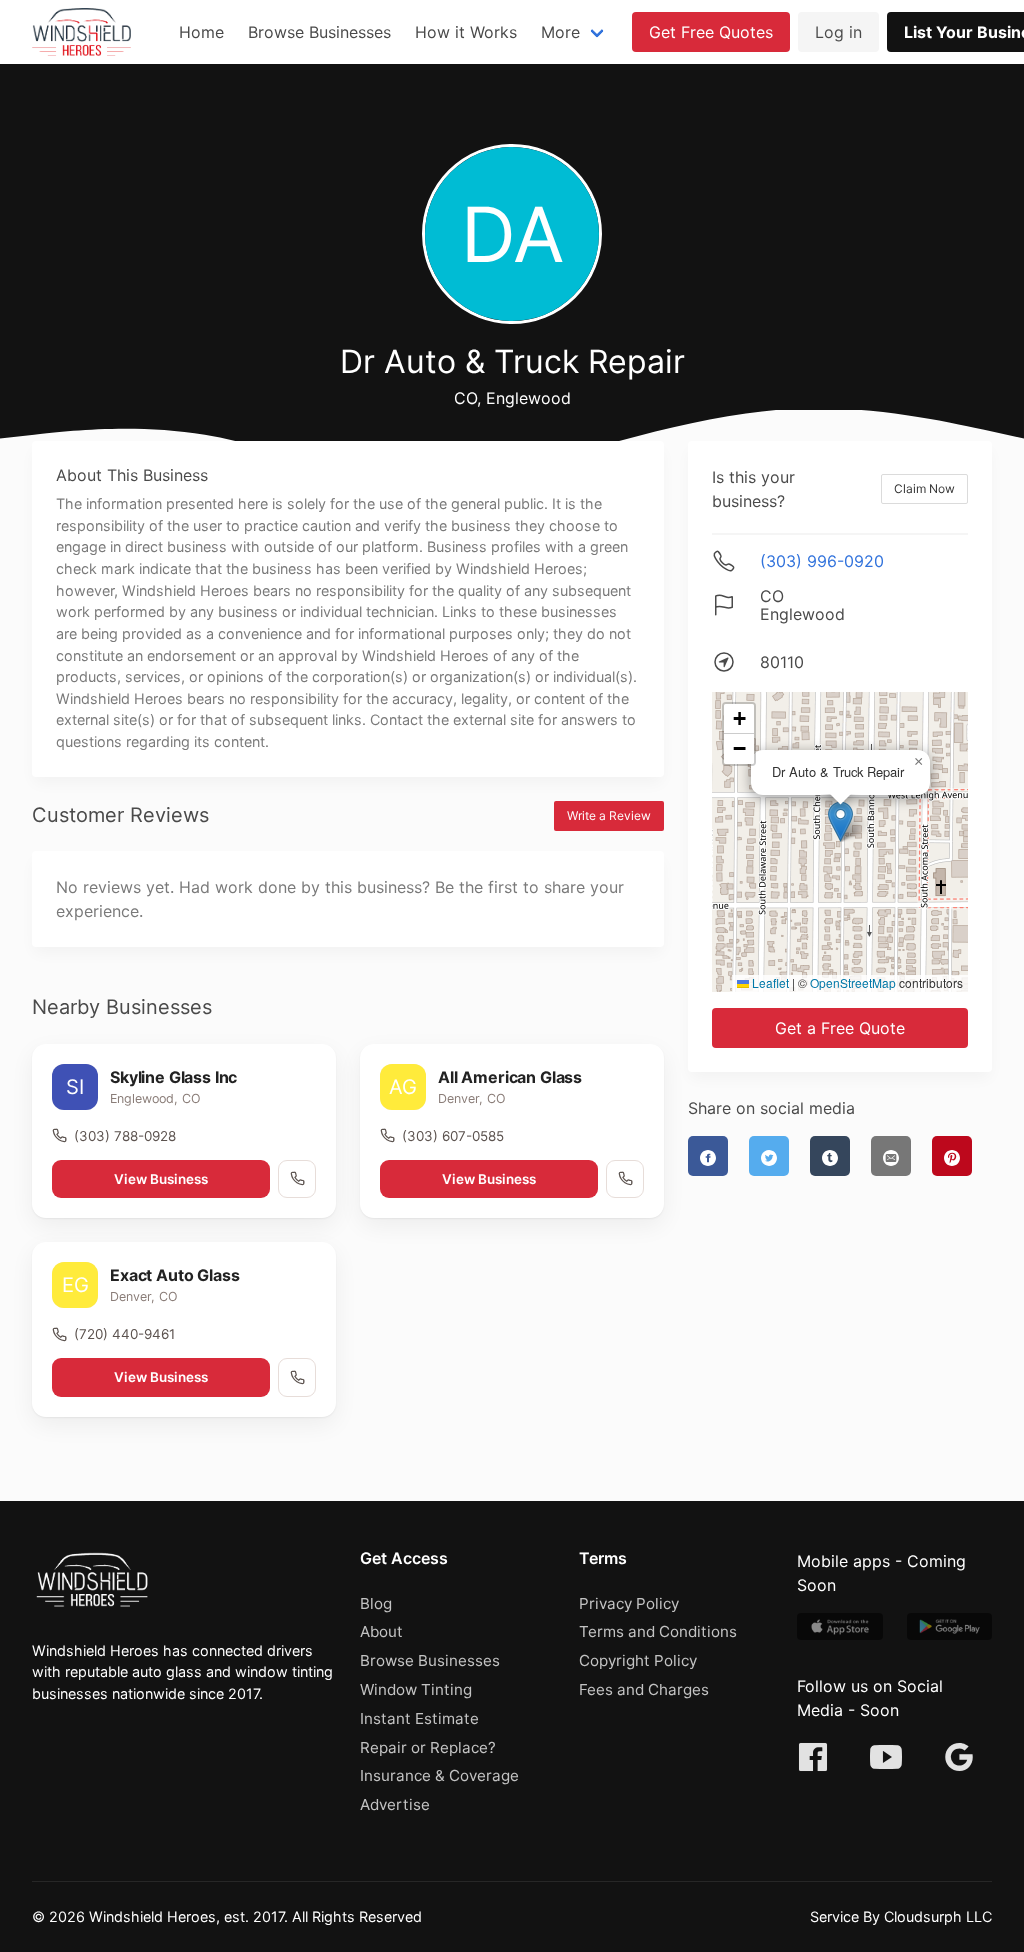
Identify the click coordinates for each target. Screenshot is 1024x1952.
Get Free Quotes (711, 32)
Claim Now (924, 488)
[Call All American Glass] (625, 1179)
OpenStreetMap (853, 982)
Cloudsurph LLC (938, 1916)
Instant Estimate (419, 1718)
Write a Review (609, 815)
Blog (376, 1603)
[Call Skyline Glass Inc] (297, 1179)
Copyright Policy (638, 1660)
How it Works (466, 32)
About (381, 1631)
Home (201, 32)
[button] (840, 821)
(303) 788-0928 (125, 1136)
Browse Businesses (319, 32)
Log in (838, 32)
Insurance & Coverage (439, 1775)
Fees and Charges (644, 1689)
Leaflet (769, 982)
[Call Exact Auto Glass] (297, 1377)
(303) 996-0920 (822, 561)
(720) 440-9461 (124, 1334)
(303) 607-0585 (453, 1136)
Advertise (395, 1804)
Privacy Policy (629, 1603)
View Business (161, 1179)
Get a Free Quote (840, 1028)
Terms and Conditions (658, 1631)
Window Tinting (416, 1689)
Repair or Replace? (428, 1747)
